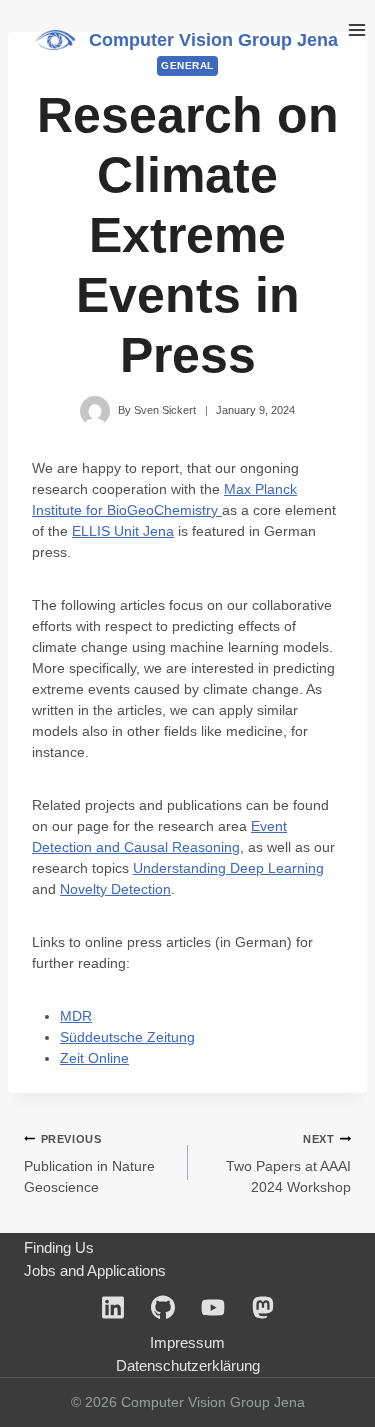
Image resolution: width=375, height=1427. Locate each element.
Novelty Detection (115, 889)
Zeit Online (94, 1058)
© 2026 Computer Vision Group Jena (188, 1402)
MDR (76, 1016)
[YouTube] (213, 1307)
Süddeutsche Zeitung (127, 1037)
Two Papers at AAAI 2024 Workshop (288, 1164)
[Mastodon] (263, 1307)
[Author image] (95, 411)
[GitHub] (163, 1307)
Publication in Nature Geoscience (89, 1164)
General (187, 65)
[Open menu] (356, 29)
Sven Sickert (165, 410)
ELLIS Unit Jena (123, 531)
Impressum (187, 1342)
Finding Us (59, 1247)
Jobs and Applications (95, 1270)
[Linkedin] (113, 1307)
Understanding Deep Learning (228, 868)
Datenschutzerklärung (188, 1365)
